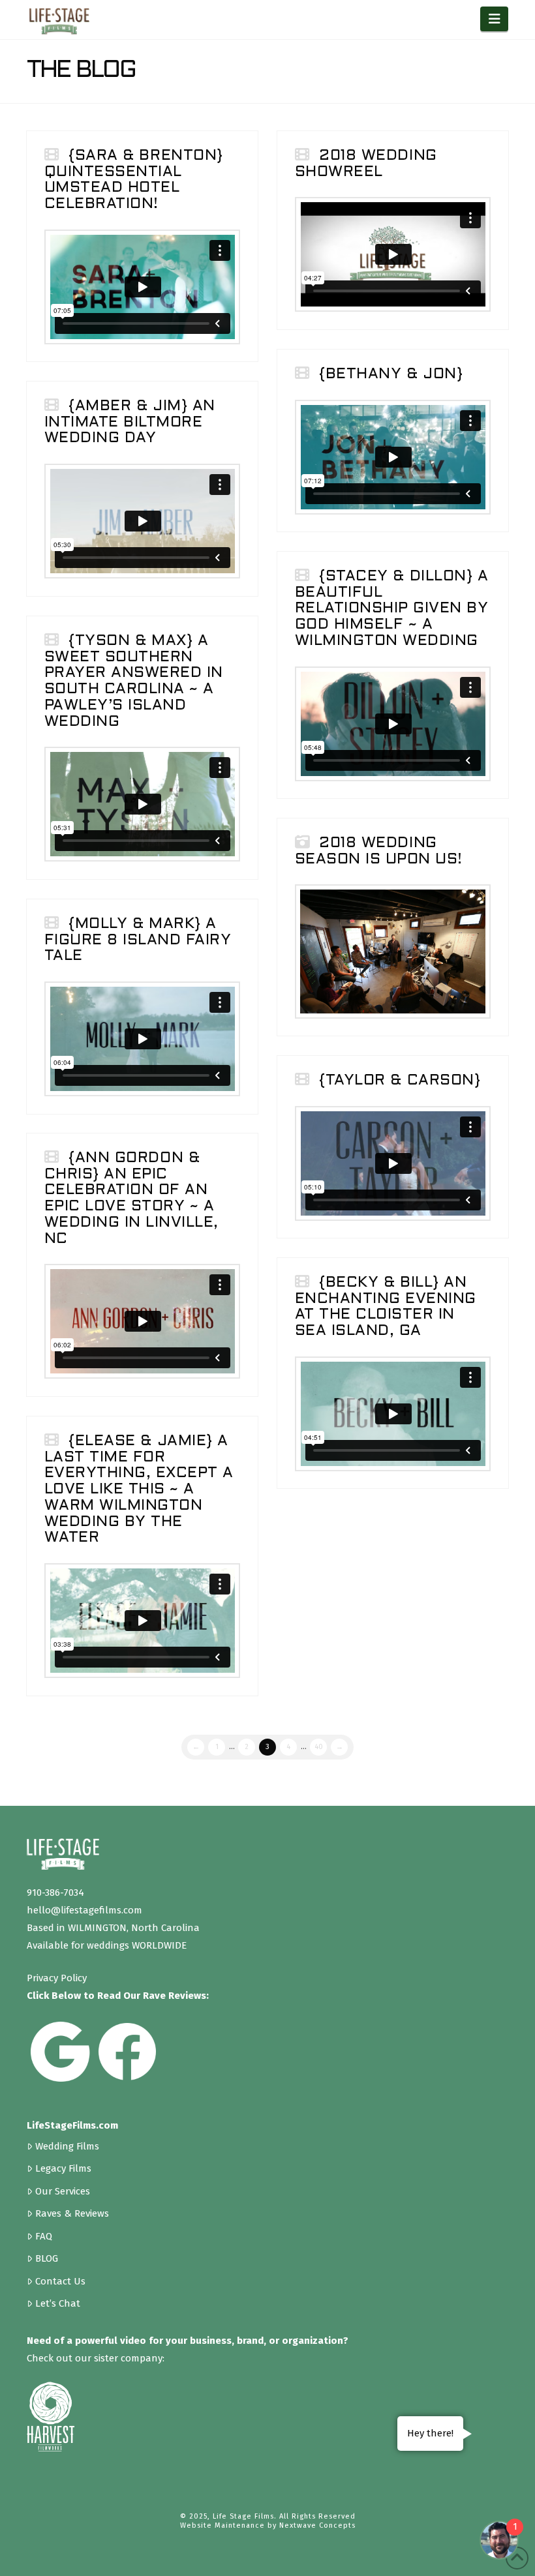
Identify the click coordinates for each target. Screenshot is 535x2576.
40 (319, 1747)
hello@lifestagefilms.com (84, 1910)
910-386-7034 (55, 1893)
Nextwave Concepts (317, 2525)
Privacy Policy (57, 1978)
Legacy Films (63, 2168)
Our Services (63, 2191)
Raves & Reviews (72, 2213)
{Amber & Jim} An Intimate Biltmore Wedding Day (130, 423)
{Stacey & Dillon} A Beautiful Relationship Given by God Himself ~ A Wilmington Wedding (392, 609)
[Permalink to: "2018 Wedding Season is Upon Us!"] (393, 951)
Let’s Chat (58, 2303)
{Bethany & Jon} (391, 375)
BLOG (47, 2258)
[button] (494, 19)
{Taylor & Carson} (400, 1081)
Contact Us (60, 2281)
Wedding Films (67, 2146)
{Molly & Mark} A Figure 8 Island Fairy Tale (138, 941)
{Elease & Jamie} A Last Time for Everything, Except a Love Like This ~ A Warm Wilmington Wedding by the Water (139, 1490)
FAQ (44, 2236)
